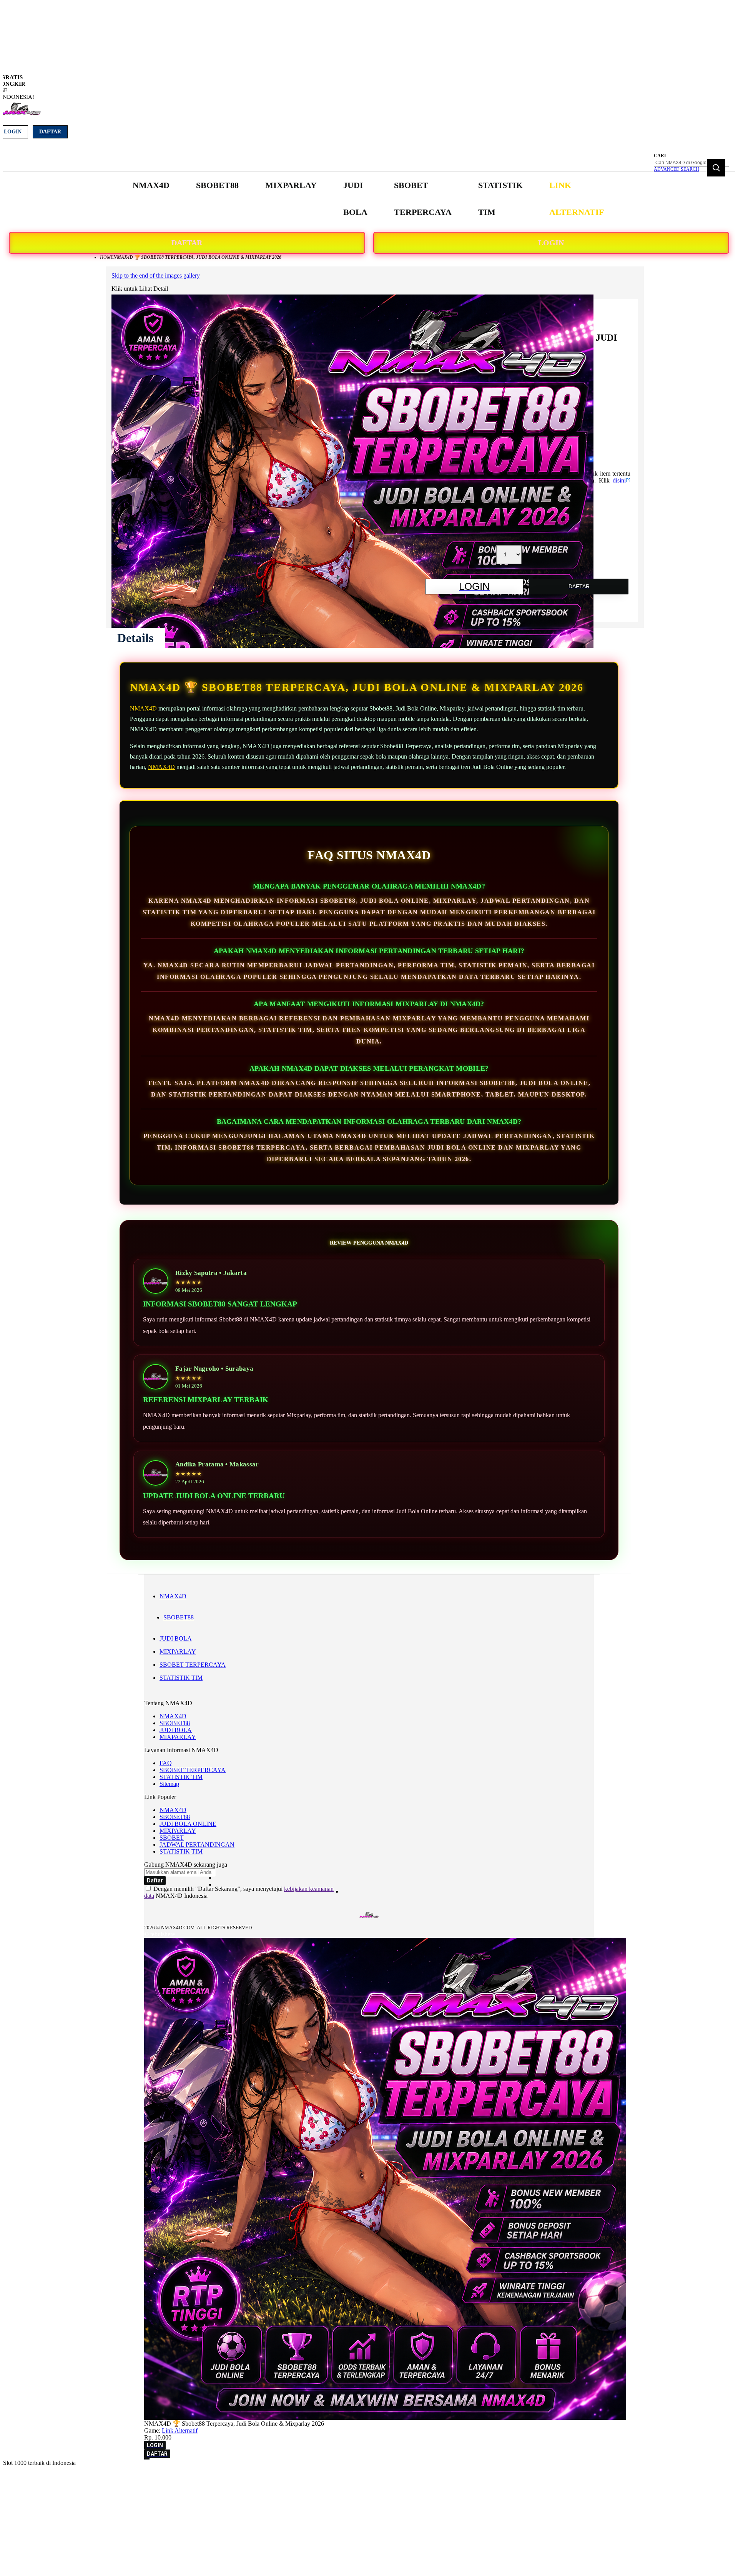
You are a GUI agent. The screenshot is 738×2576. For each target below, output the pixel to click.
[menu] (369, 199)
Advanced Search (676, 169)
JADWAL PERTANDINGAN (197, 1845)
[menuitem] (151, 185)
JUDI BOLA (176, 1638)
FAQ (166, 1763)
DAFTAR (187, 243)
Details (135, 638)
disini (619, 480)
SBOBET (172, 1838)
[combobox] (691, 163)
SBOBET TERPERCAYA (193, 1665)
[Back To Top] (147, 2459)
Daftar (50, 132)
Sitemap (169, 1784)
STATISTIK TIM (181, 1678)
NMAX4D (143, 708)
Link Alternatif (180, 2430)
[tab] (135, 638)
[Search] (716, 168)
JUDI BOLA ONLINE (188, 1824)
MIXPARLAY (178, 1652)
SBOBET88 (179, 1617)
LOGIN (551, 243)
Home (107, 257)
